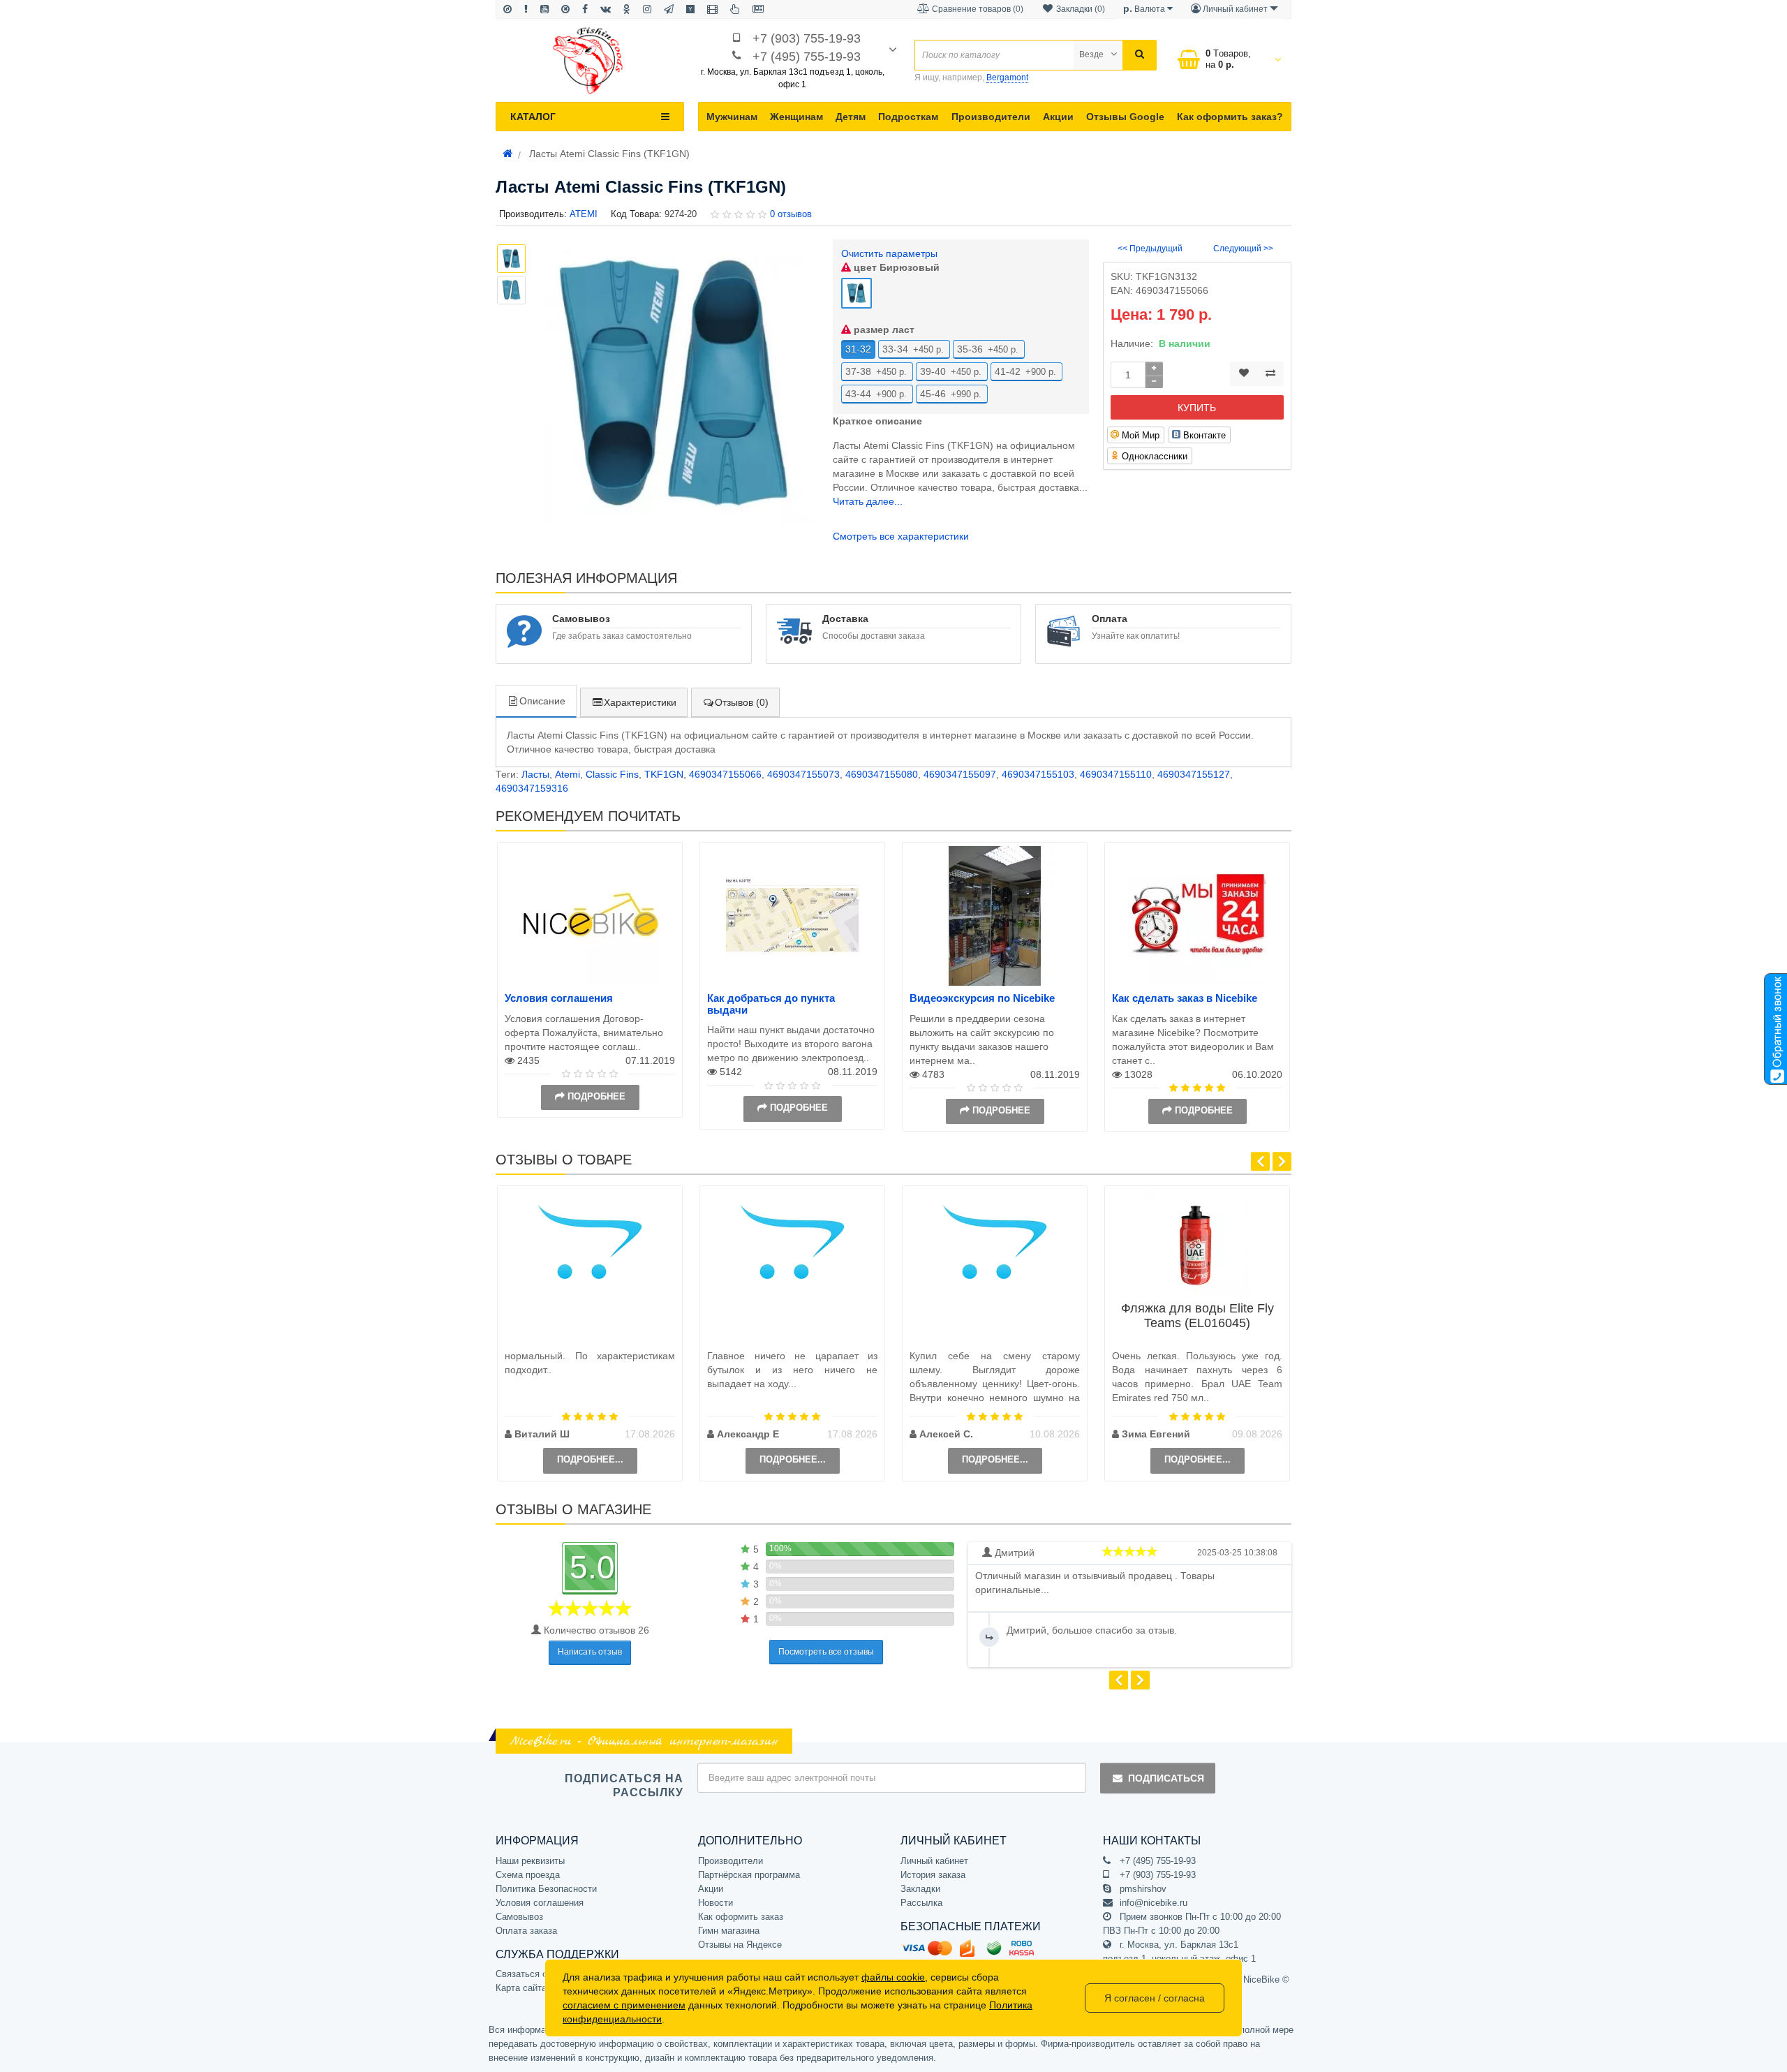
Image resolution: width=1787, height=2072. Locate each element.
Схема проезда (528, 1875)
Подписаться (1166, 1778)
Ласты (535, 774)
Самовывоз (519, 1917)
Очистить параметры (889, 253)
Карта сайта (521, 1988)
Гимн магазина (729, 1931)
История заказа (933, 1875)
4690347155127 (1194, 774)
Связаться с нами (533, 1974)
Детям (851, 117)
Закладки (920, 1889)
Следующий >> (1243, 249)
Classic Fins (612, 774)
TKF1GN (664, 774)
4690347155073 (803, 774)
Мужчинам (732, 117)
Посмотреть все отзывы (826, 1652)
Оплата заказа (526, 1931)
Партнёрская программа (749, 1875)
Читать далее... (868, 501)
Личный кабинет (934, 1861)
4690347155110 (1116, 774)
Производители (991, 117)
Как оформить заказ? (1230, 117)
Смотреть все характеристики (901, 536)
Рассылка (921, 1903)
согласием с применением (624, 2005)
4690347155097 (960, 774)
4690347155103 (1038, 774)
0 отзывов (791, 214)
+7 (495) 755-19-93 (807, 57)
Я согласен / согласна (1155, 1998)
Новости (715, 1903)
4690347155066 (725, 774)
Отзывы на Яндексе (740, 1945)
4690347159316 (532, 788)
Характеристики (640, 702)
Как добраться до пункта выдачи (771, 1004)
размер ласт (883, 330)
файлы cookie (893, 1977)
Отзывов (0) (742, 702)
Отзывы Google (1125, 117)
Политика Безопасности (546, 1889)
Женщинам (796, 117)
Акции (1058, 117)
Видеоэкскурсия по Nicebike (982, 998)
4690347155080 (882, 774)
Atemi (568, 774)
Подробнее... (590, 1459)
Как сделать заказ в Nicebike (1185, 998)
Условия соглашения (559, 998)
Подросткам (908, 117)
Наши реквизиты (530, 1861)
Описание (542, 701)
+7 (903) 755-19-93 (807, 38)
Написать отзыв (590, 1652)
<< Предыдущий (1150, 249)
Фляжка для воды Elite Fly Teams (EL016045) (1197, 1316)
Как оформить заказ (741, 1917)
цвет (895, 267)
